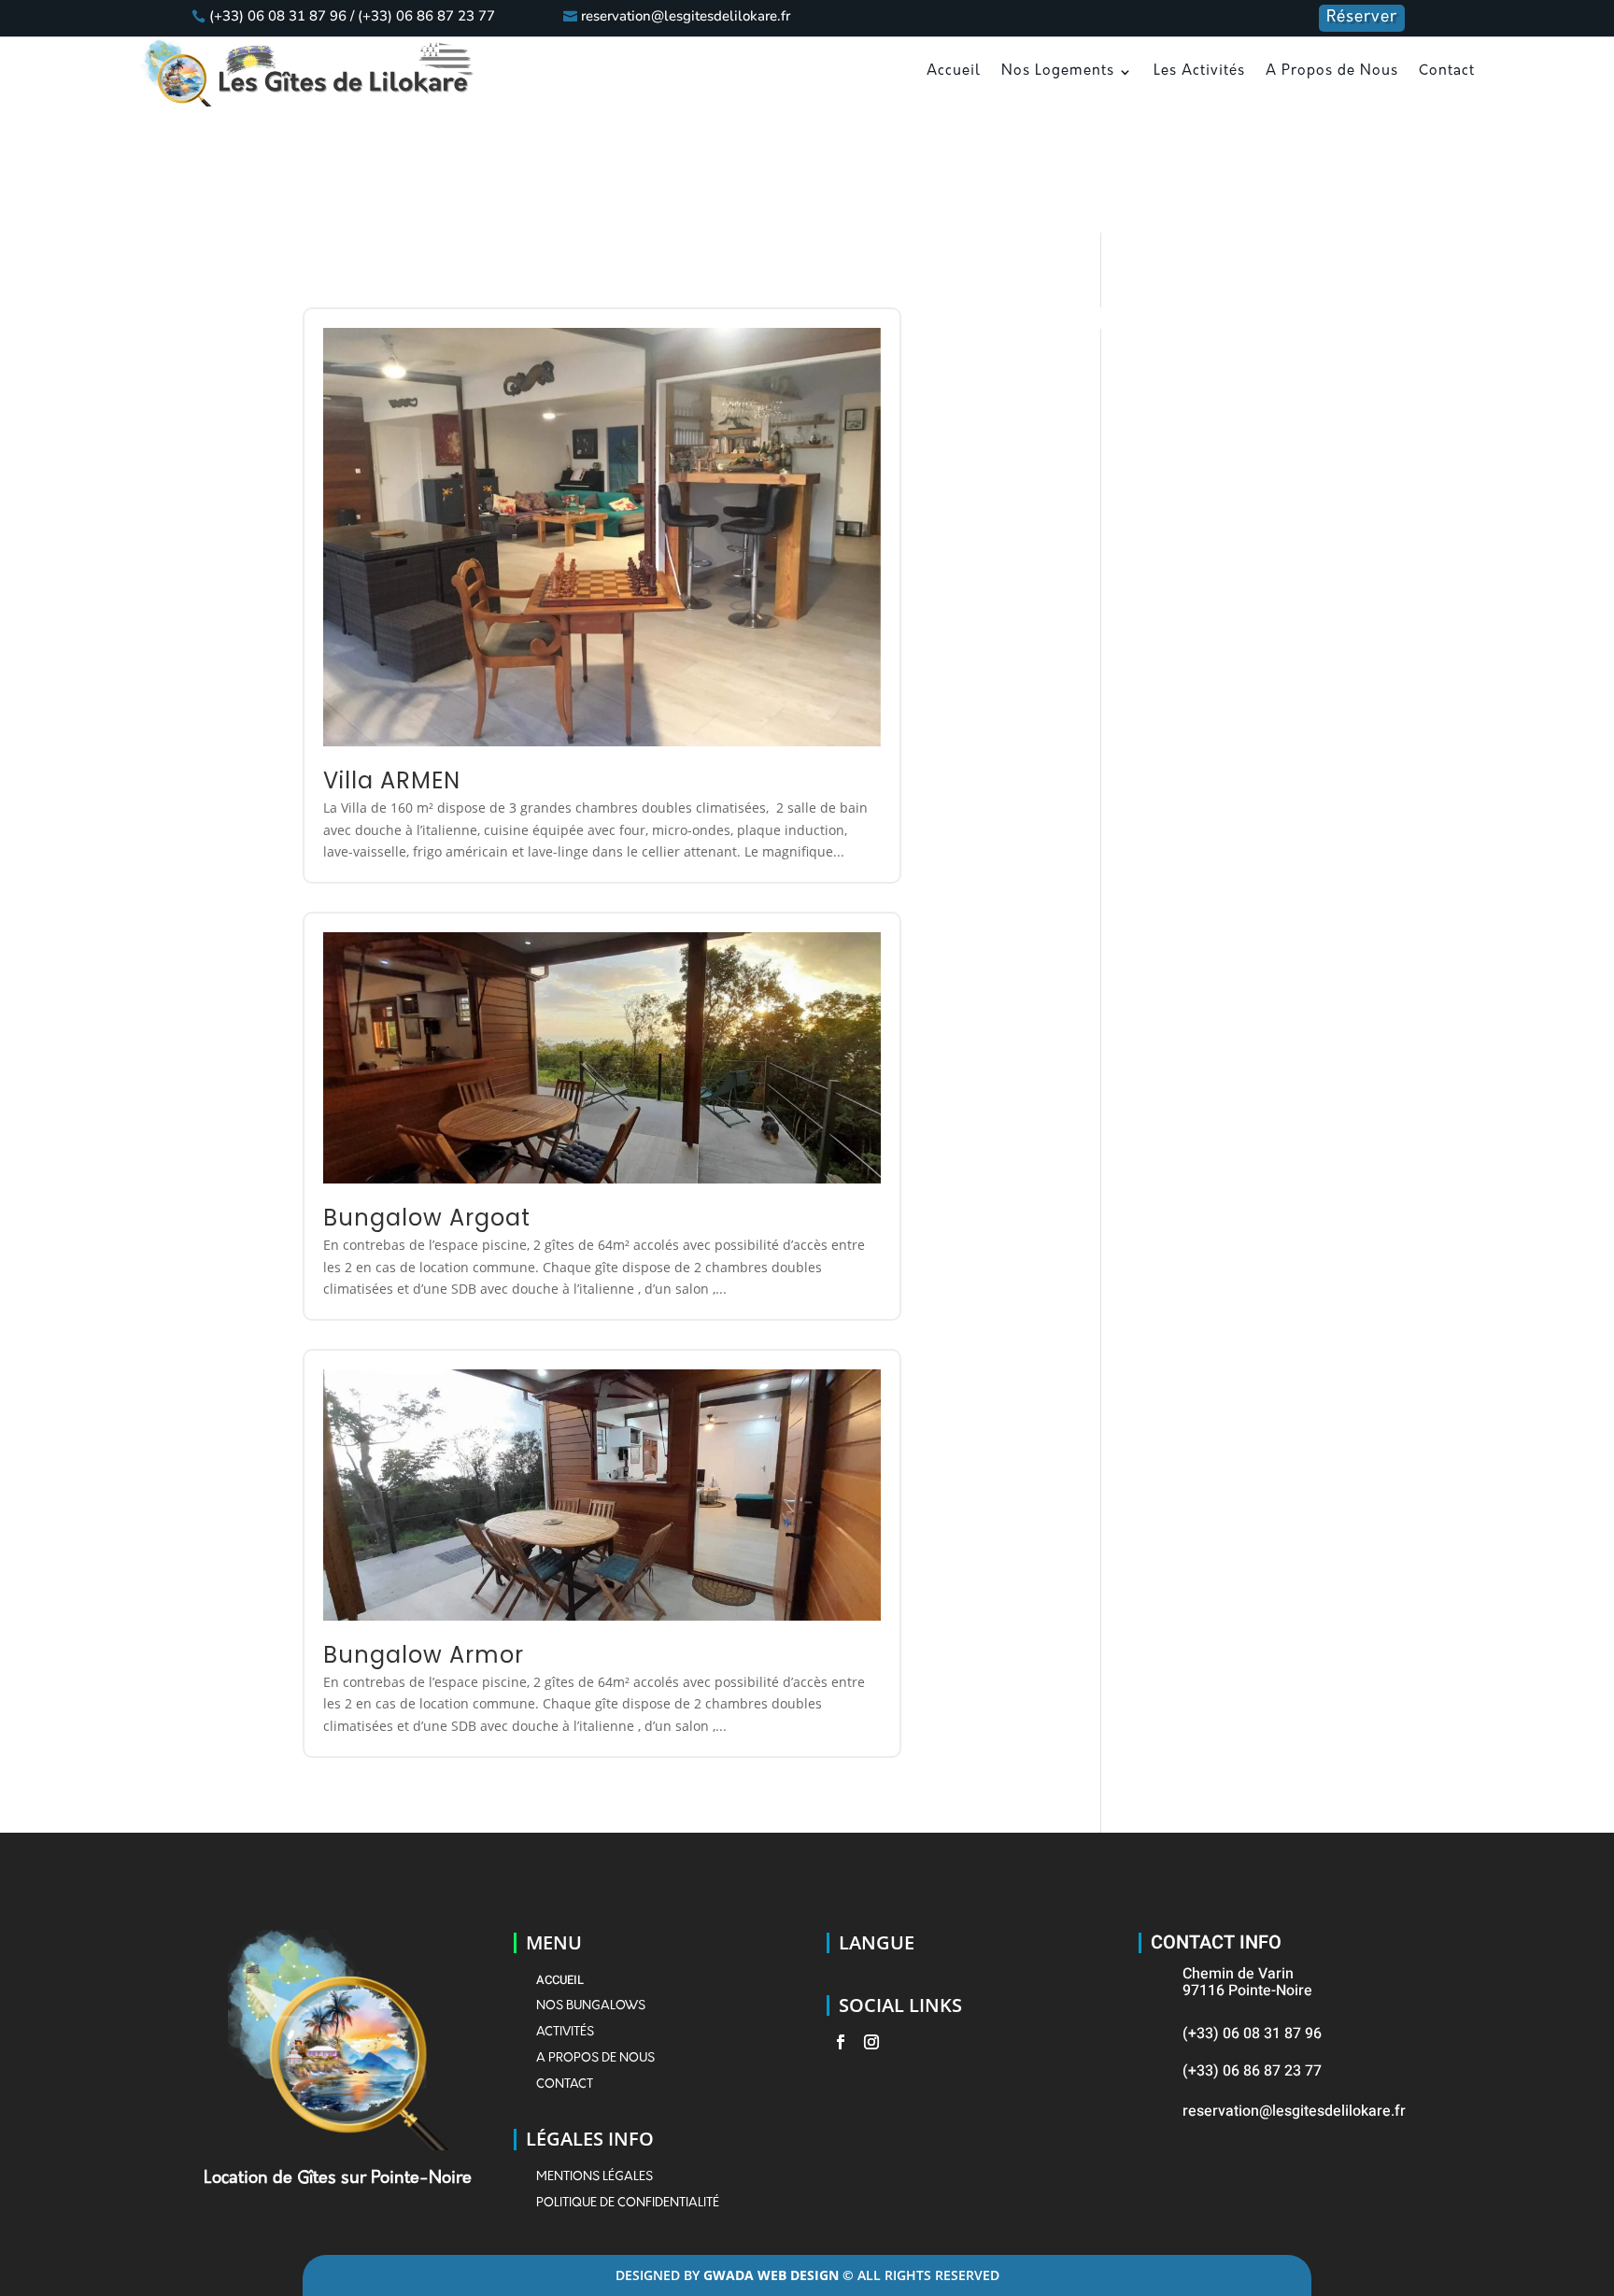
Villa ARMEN (392, 780)
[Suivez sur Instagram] (868, 2042)
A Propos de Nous (1332, 71)
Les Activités (1199, 71)
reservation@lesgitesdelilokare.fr (686, 16)
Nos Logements (1058, 71)
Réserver (1362, 17)
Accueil (954, 71)
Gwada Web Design (773, 2275)
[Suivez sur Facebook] (837, 2042)
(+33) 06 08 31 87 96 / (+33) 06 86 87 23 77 (352, 16)
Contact (1447, 71)
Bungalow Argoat (427, 1218)
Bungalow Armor (424, 1655)
